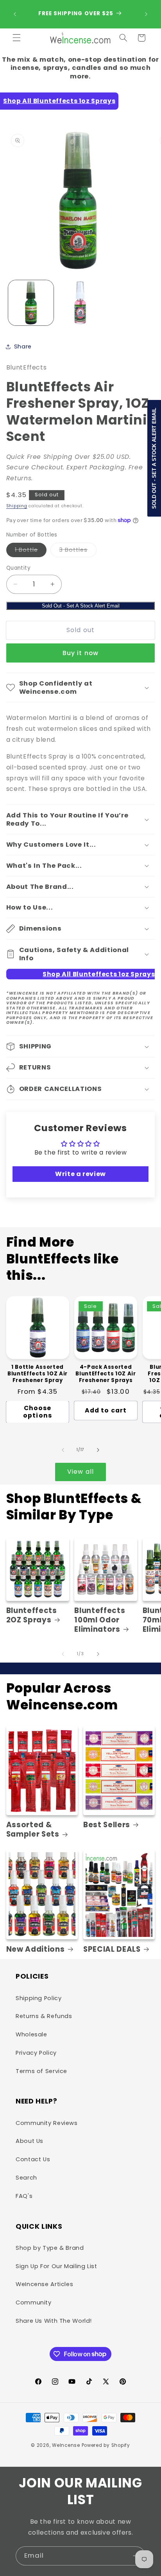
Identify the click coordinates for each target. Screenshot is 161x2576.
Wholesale (31, 2034)
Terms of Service (41, 2071)
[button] (16, 38)
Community (34, 2302)
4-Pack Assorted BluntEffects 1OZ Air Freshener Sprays (106, 1374)
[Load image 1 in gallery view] (31, 303)
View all (80, 1472)
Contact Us (33, 2159)
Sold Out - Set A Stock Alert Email (81, 606)
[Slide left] (63, 1450)
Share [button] (23, 346)
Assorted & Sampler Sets (33, 1830)
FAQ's (24, 2196)
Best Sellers (107, 1825)
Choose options (37, 1412)
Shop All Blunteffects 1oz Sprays (59, 101)
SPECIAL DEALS (112, 1949)
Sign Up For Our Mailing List (56, 2266)
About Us (30, 2141)
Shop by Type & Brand (50, 2248)
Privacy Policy (36, 2053)
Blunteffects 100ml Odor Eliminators (100, 1620)
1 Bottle (31, 551)
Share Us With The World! (54, 2321)
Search (26, 2178)
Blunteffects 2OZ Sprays (32, 1615)
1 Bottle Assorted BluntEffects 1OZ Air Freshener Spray (38, 1374)
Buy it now (80, 653)
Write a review (80, 1174)
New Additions (36, 1949)
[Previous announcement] (15, 14)
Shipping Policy (38, 1998)
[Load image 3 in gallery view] (80, 303)
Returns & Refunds (44, 2016)
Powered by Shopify (106, 2445)
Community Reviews (47, 2123)
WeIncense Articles (44, 2284)
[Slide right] (98, 1450)
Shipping (17, 506)
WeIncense (66, 2445)
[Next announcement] (146, 14)
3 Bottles (78, 551)
